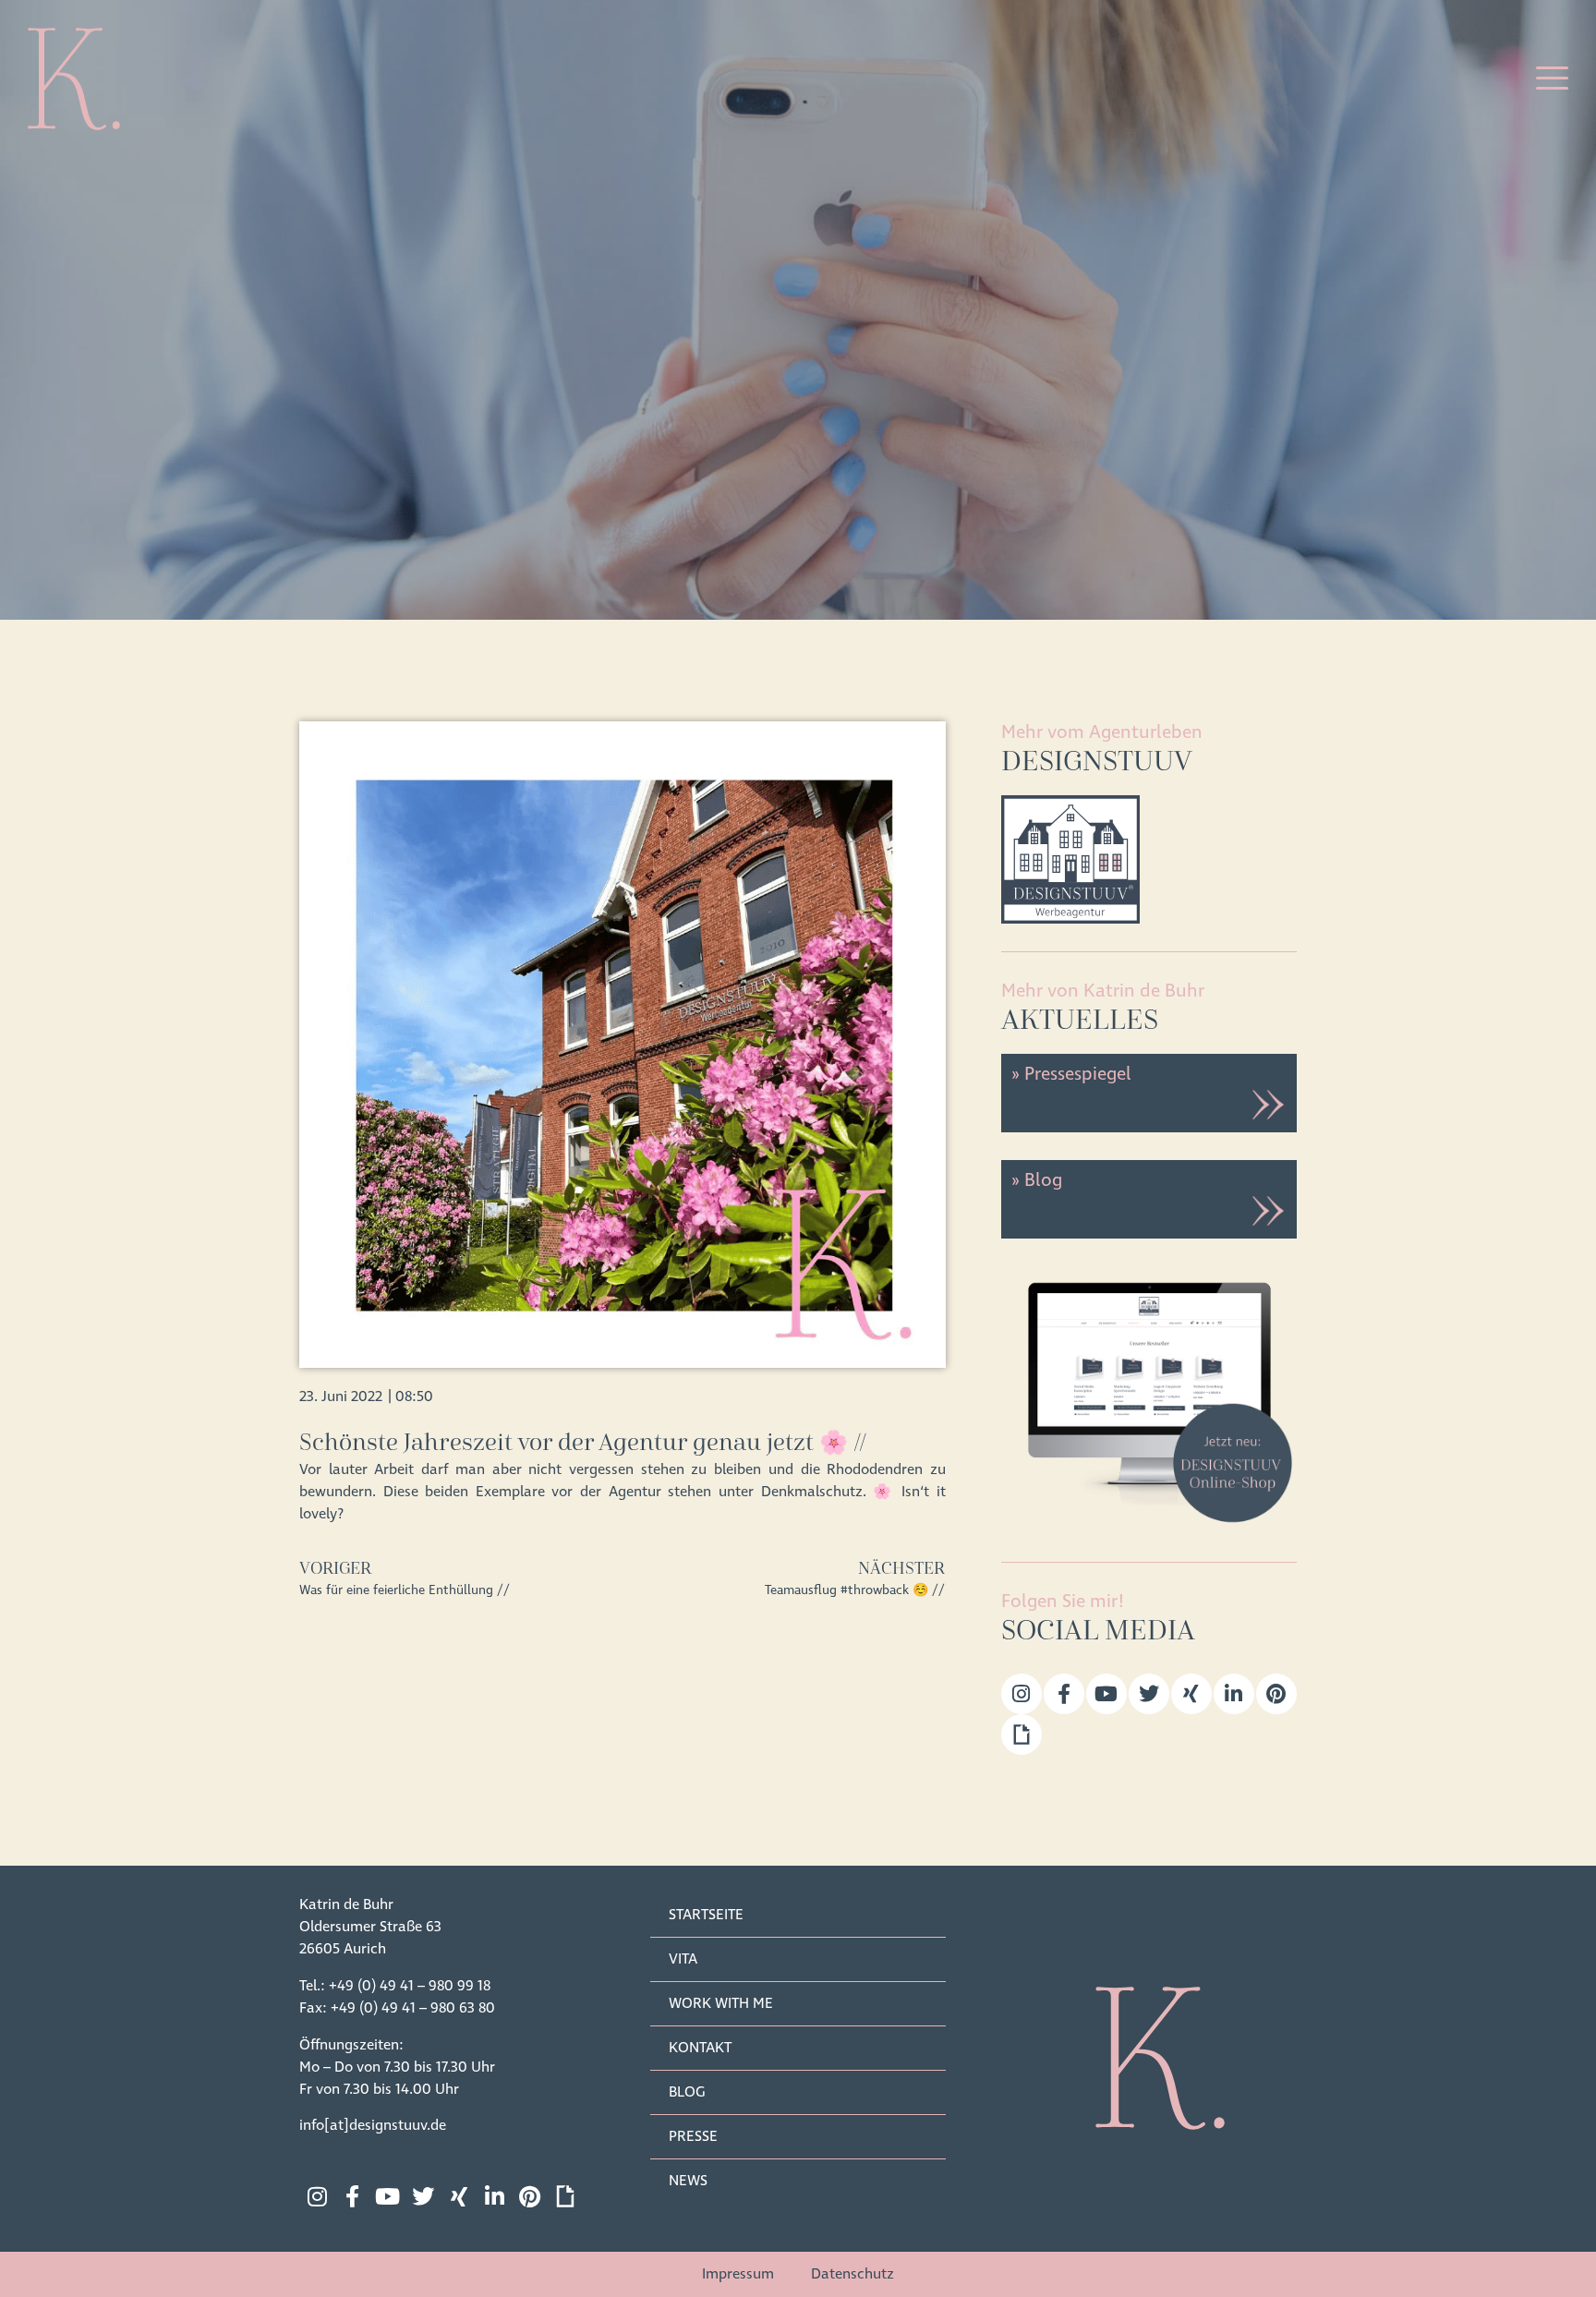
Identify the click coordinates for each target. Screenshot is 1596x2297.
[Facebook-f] (1064, 1694)
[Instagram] (1022, 1694)
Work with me (721, 2003)
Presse (693, 2136)
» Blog (1036, 1180)
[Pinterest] (1276, 1694)
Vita (683, 1959)
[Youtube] (1106, 1694)
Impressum (738, 2274)
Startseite (706, 1915)
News (688, 2181)
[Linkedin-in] (1234, 1694)
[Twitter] (1149, 1694)
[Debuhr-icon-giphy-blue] (1022, 1735)
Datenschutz (852, 2274)
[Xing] (1191, 1694)
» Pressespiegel (1071, 1074)
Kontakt (700, 2048)
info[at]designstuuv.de (373, 2125)
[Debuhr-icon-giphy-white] (565, 2196)
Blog (687, 2092)
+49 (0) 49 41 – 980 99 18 (410, 1986)
